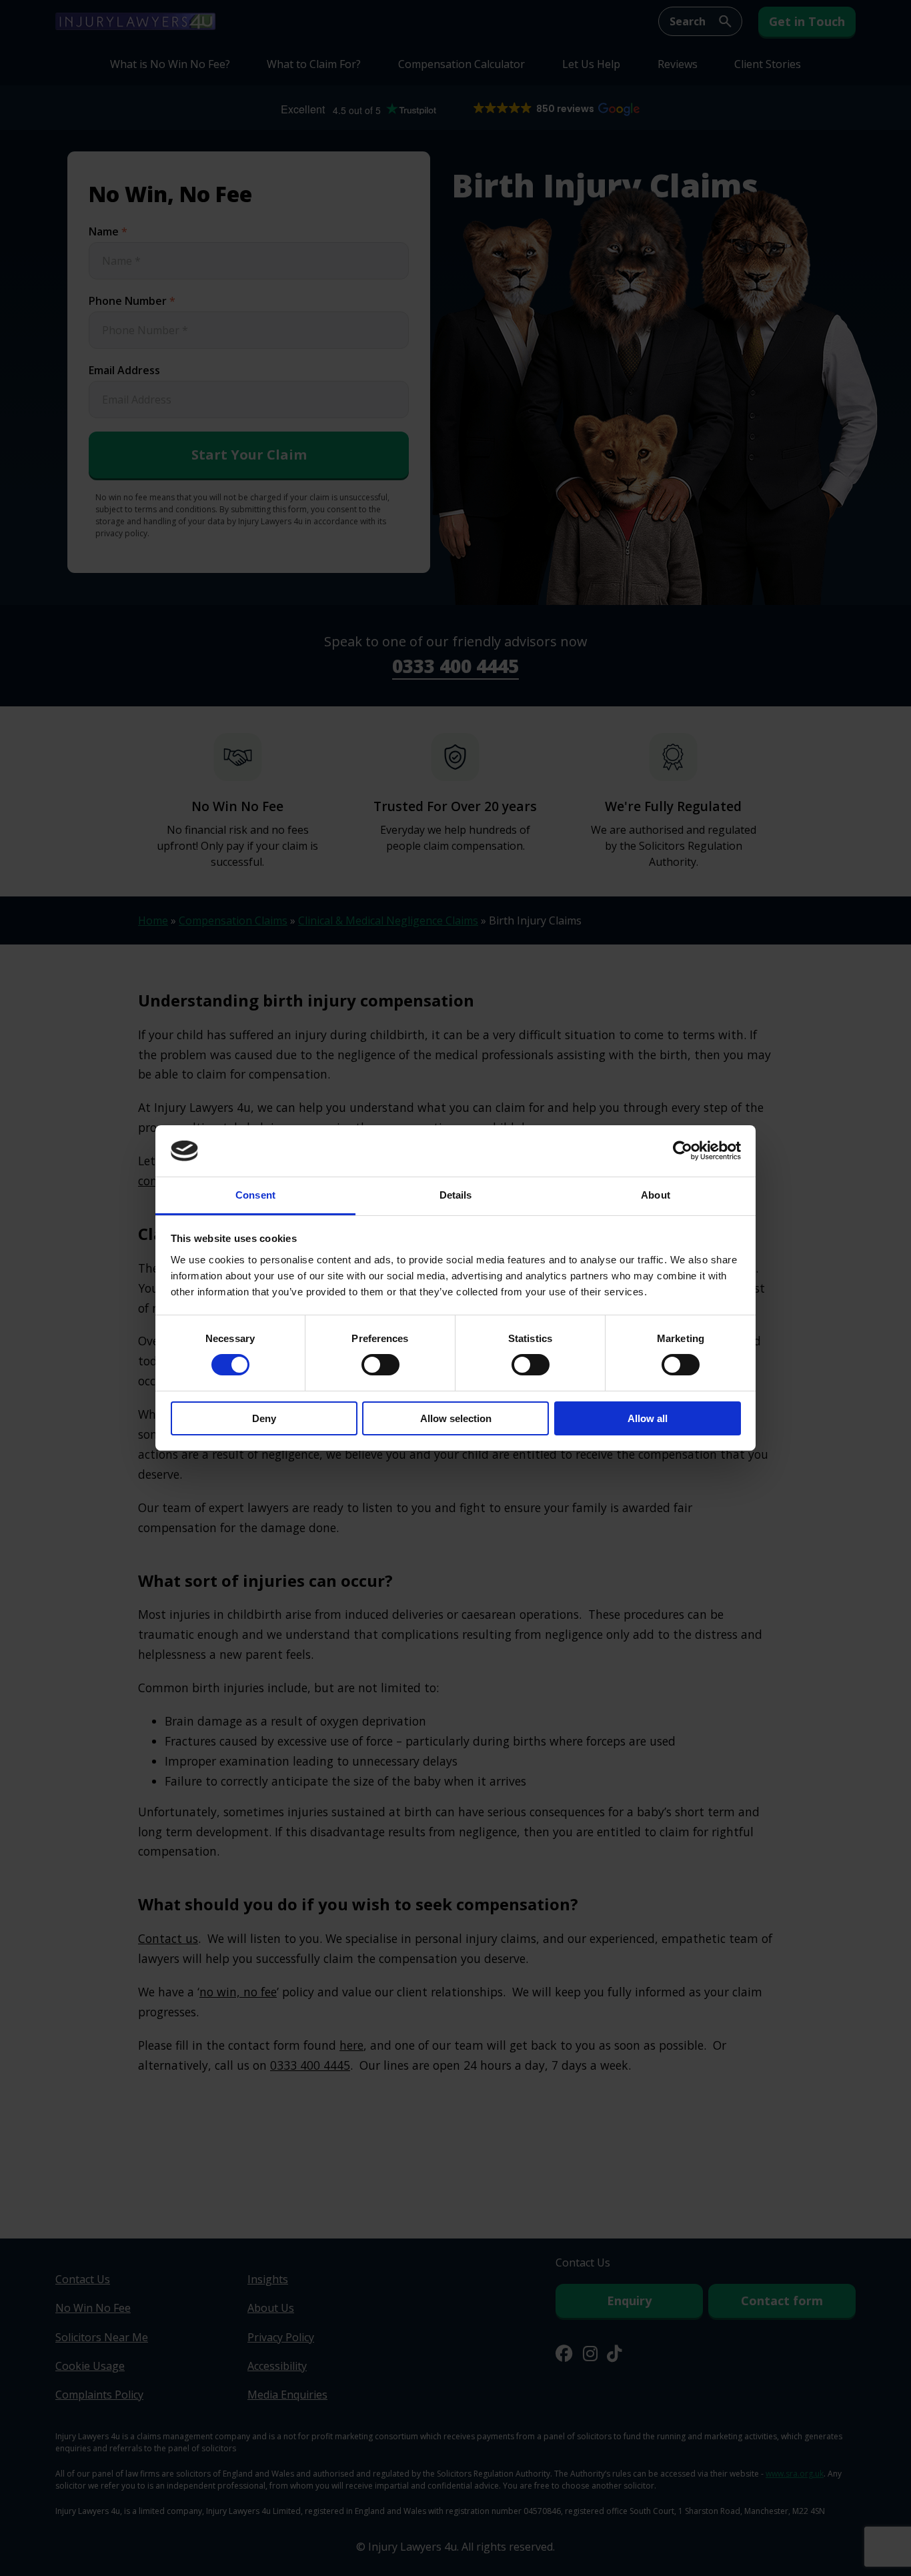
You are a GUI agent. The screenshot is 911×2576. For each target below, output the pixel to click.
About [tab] (656, 1195)
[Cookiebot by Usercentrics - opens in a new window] (683, 1151)
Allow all (648, 1418)
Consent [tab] (255, 1195)
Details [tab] (456, 1195)
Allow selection (456, 1418)
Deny (264, 1418)
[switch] (380, 1365)
